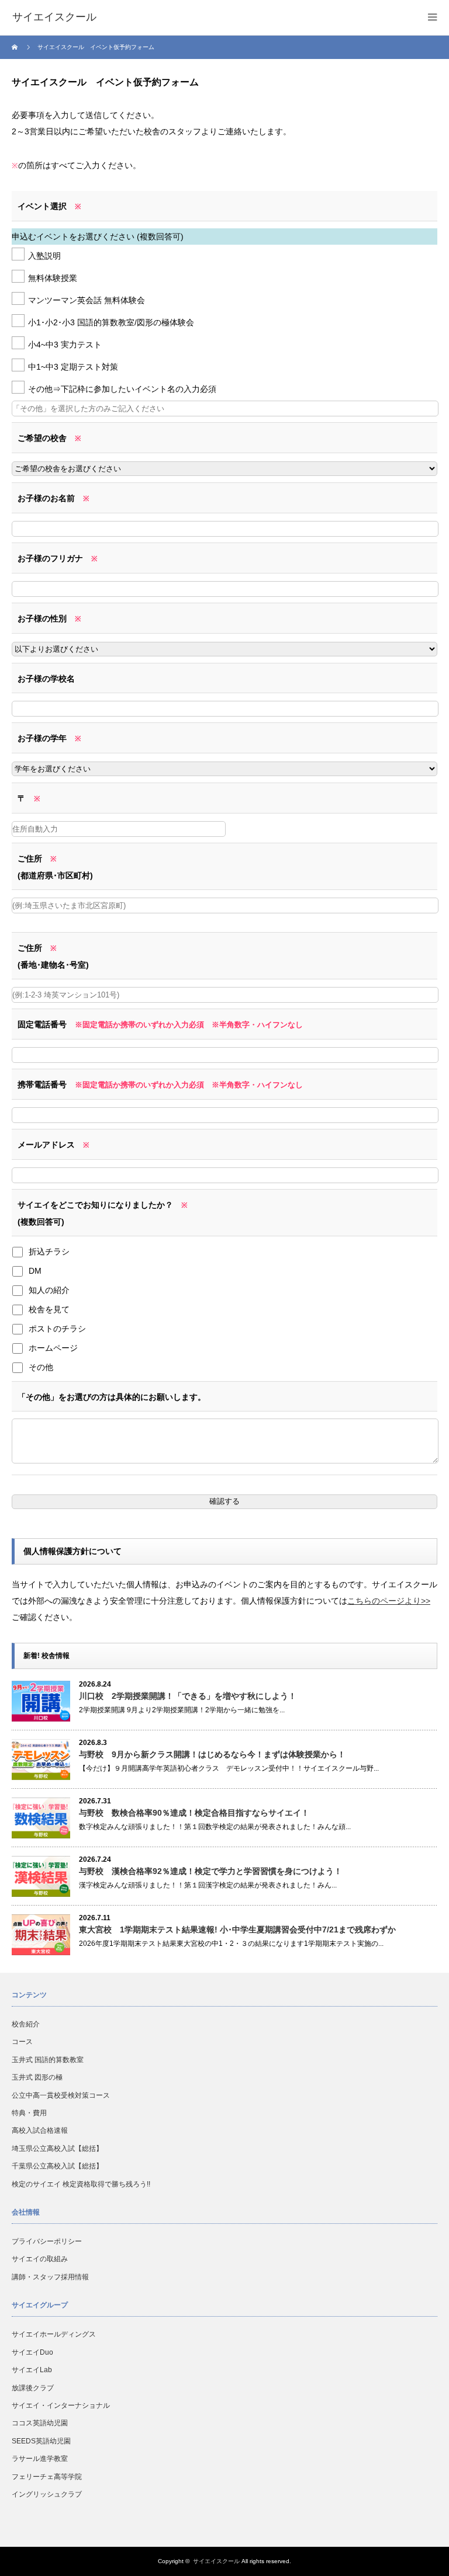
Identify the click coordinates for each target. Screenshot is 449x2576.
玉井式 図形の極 (37, 2077)
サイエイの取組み (40, 2259)
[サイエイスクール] (54, 18)
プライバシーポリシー (47, 2241)
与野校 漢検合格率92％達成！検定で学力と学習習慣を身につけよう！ (210, 1871)
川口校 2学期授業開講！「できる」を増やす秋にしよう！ (188, 1696)
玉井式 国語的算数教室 (48, 2060)
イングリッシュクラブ (47, 2494)
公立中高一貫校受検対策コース (61, 2095)
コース (22, 2042)
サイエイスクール (216, 2561)
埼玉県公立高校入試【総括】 (57, 2149)
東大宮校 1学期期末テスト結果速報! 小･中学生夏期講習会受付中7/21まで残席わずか (237, 1930)
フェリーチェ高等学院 (47, 2477)
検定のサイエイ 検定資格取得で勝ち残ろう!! (81, 2184)
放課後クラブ (33, 2388)
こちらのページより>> (389, 1601)
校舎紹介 (26, 2024)
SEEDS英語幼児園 (41, 2441)
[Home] (16, 47)
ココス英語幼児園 (40, 2423)
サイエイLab (32, 2370)
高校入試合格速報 (40, 2130)
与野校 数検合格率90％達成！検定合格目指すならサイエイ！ (194, 1813)
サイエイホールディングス (54, 2334)
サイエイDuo (32, 2352)
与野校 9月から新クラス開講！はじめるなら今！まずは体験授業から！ (212, 1754)
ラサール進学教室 (40, 2459)
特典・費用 (29, 2113)
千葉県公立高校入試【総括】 (57, 2166)
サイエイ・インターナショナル (61, 2405)
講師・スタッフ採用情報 (50, 2277)
